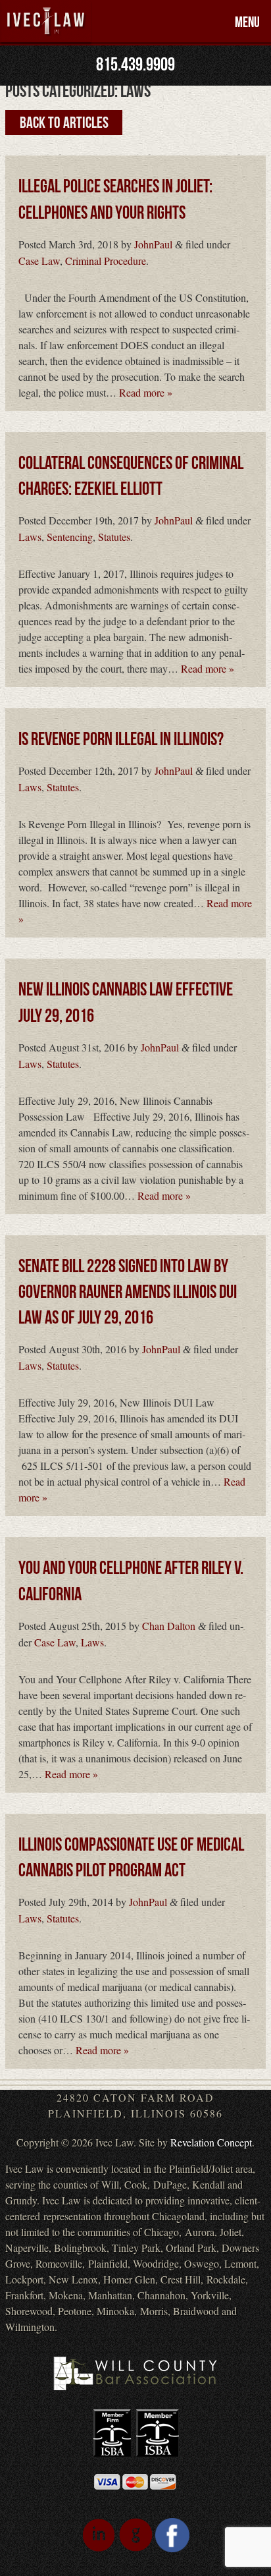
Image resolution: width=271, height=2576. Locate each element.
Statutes (114, 537)
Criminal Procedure (106, 261)
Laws (30, 537)
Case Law (39, 261)
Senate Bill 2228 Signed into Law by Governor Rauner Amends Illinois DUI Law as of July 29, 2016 (128, 1292)
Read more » (146, 392)
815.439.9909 (135, 65)
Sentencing (70, 537)
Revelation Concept (211, 2142)
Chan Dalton (169, 1626)
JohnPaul (153, 244)
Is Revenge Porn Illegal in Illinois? (121, 740)
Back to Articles (64, 122)
